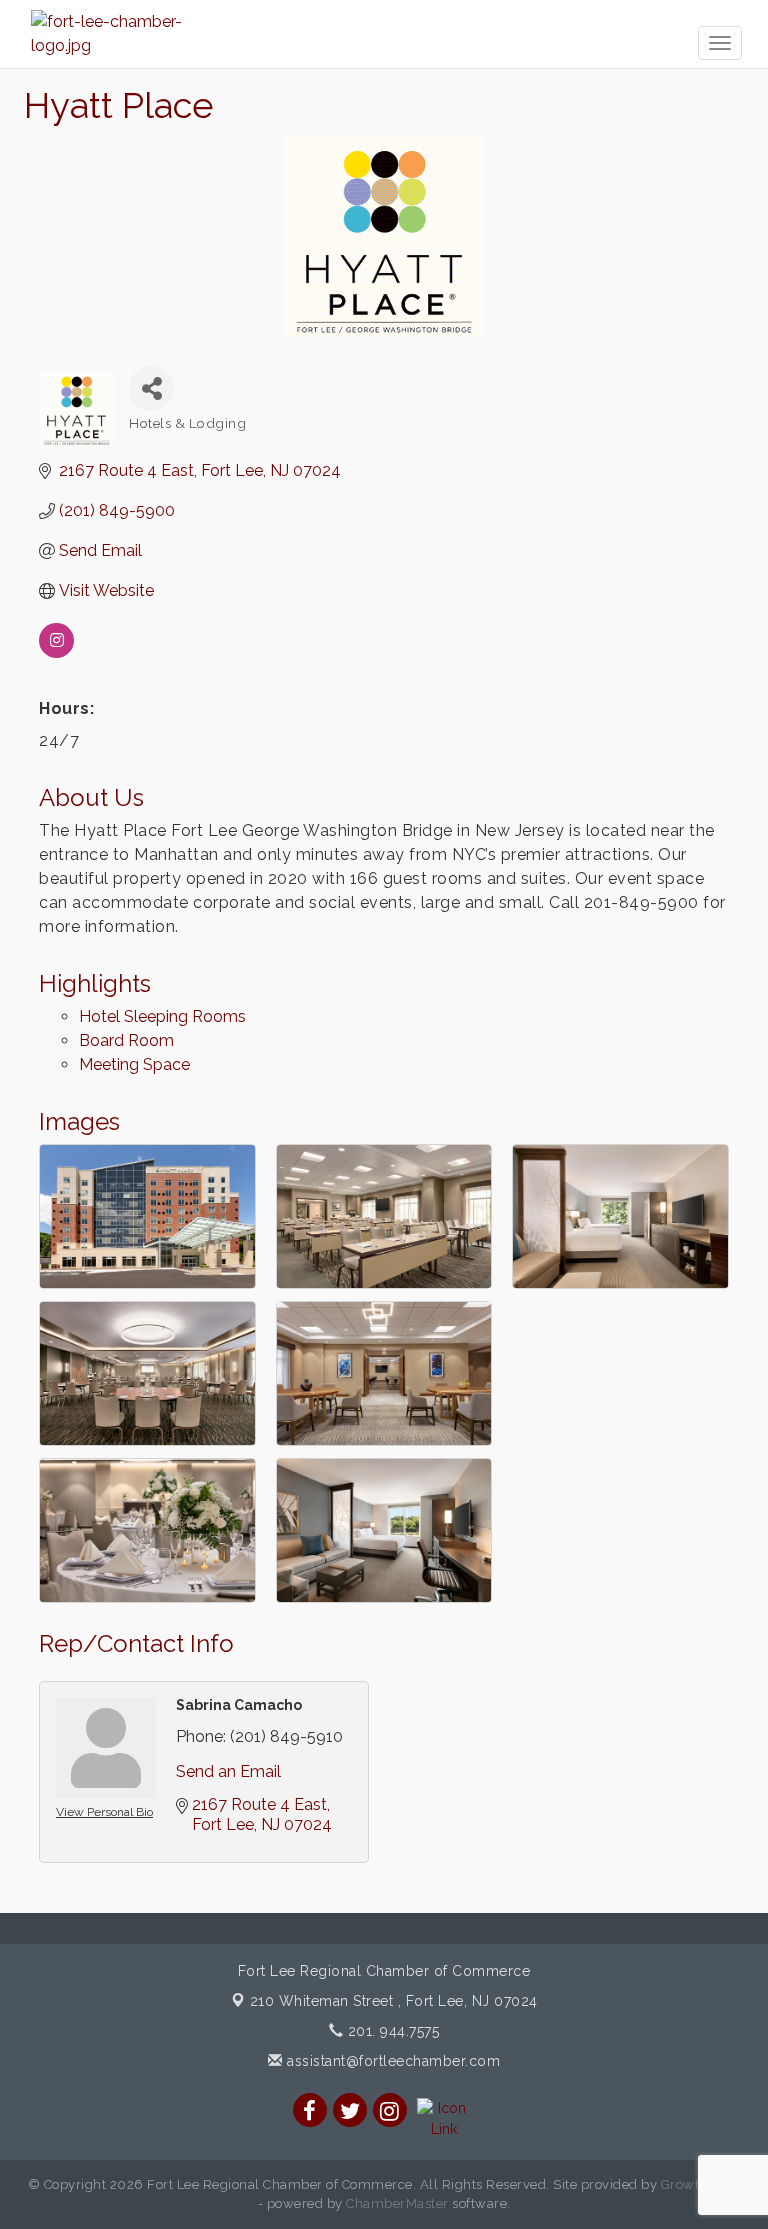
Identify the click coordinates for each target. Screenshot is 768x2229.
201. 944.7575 (391, 2031)
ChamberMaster (397, 2203)
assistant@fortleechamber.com (391, 2061)
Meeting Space (134, 1064)
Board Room (126, 1040)
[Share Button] (151, 388)
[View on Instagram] (56, 652)
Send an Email (228, 1771)
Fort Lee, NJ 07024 (394, 2001)
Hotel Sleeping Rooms (162, 1016)
